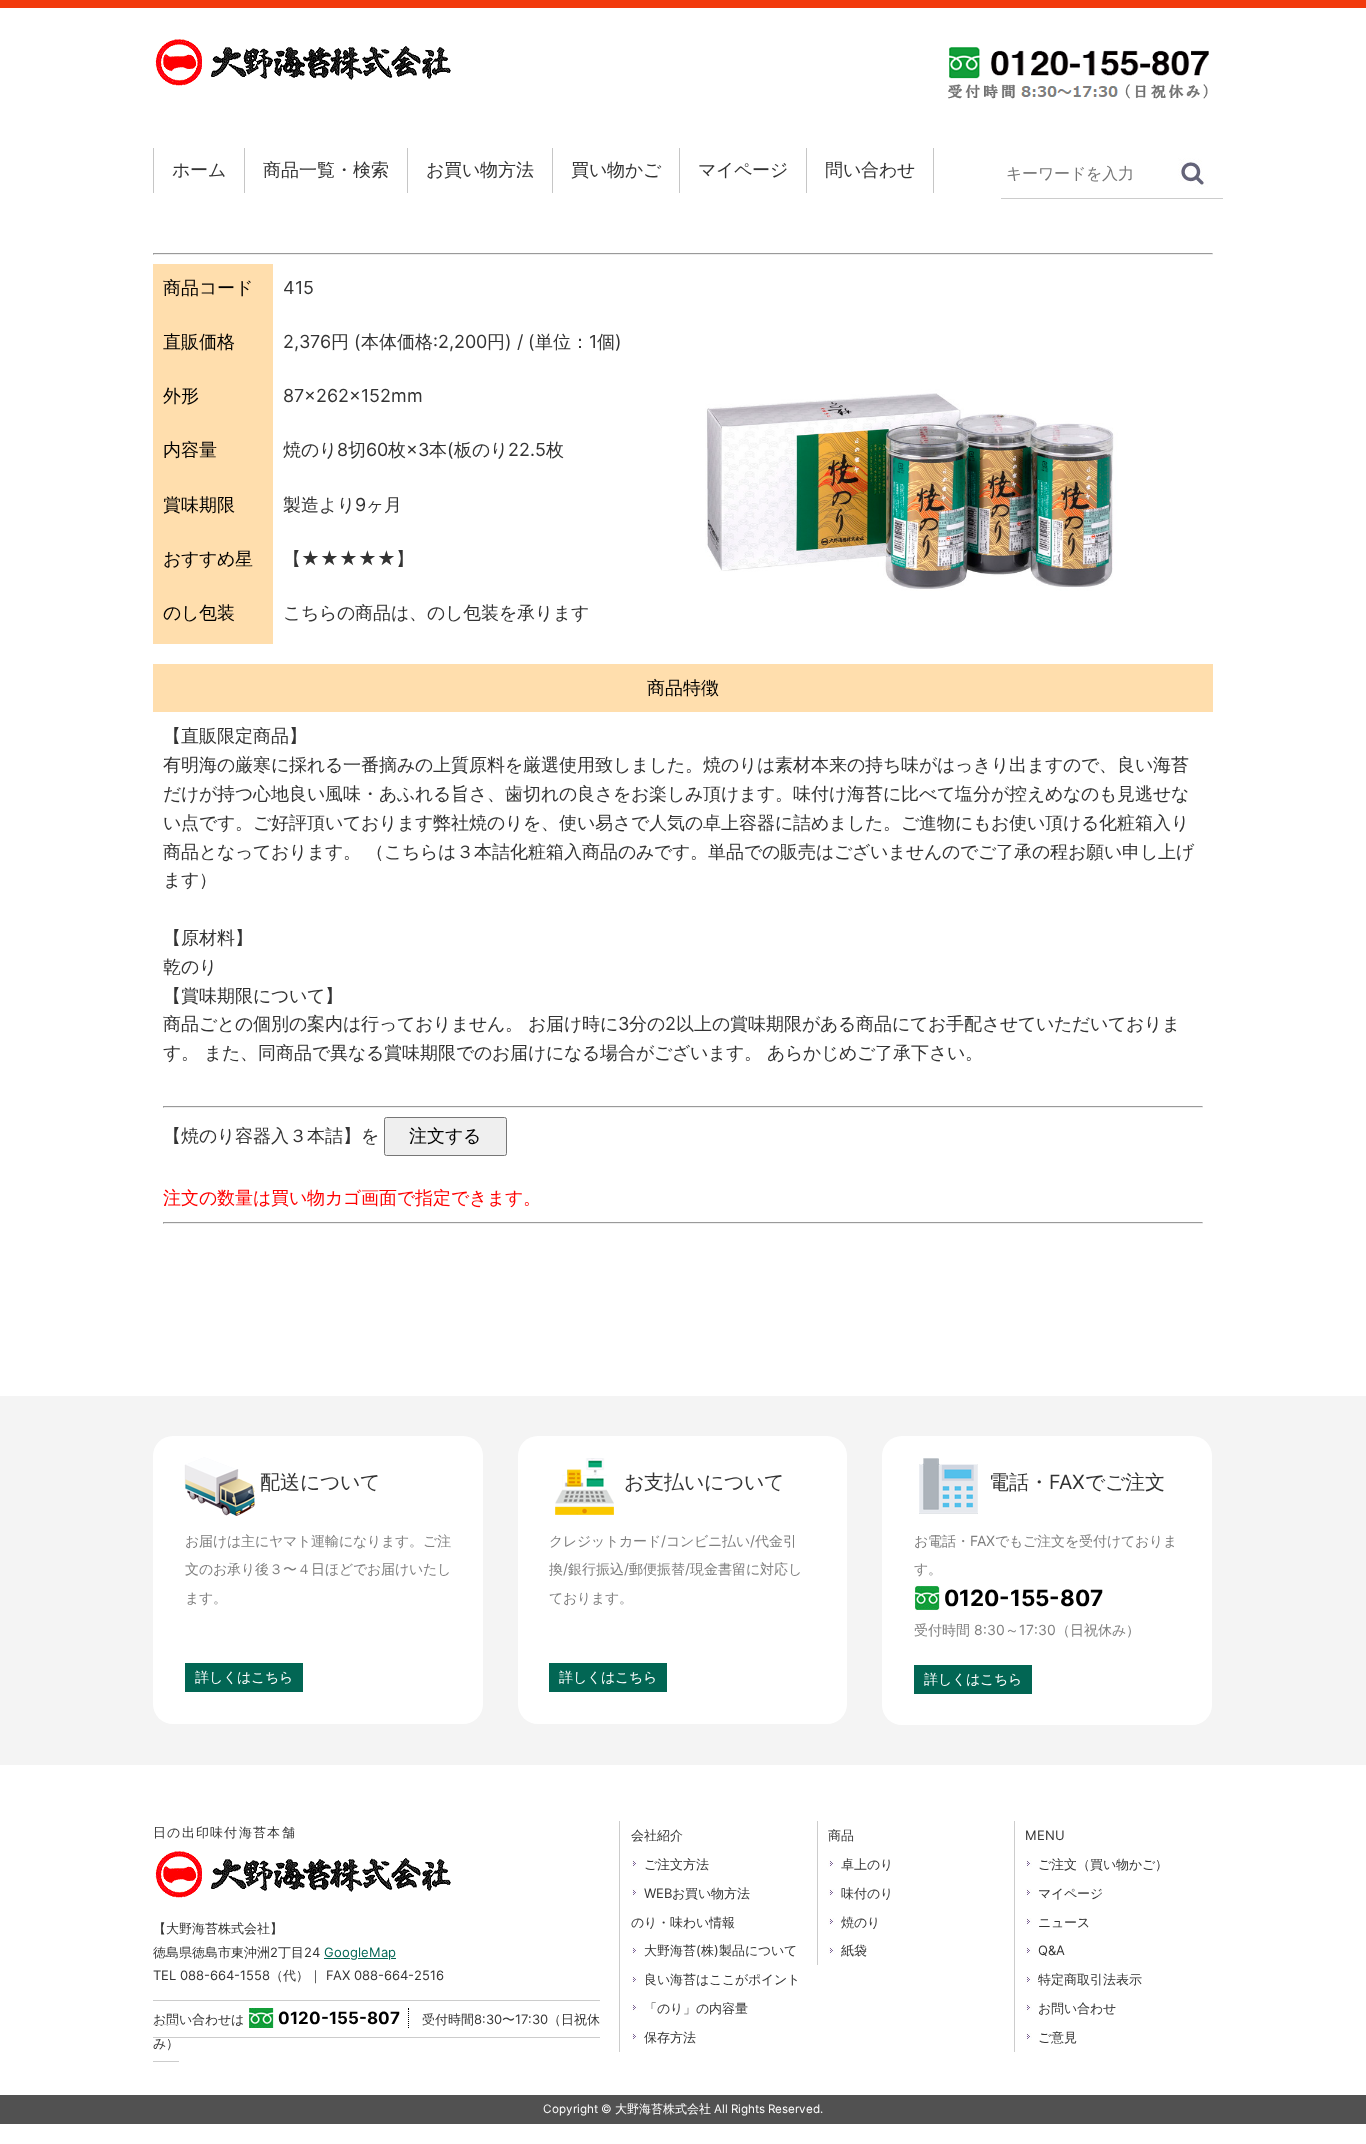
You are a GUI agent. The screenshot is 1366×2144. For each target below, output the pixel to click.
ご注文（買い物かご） (1103, 1864)
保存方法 (670, 2037)
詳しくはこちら (244, 1676)
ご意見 (1057, 2037)
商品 (841, 1835)
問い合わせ (870, 169)
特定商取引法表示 (1090, 1979)
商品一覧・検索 (326, 169)
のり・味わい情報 (683, 1922)
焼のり (860, 1922)
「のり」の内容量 (696, 2008)
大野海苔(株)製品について (720, 1950)
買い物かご (616, 169)
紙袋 (854, 1950)
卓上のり (867, 1864)
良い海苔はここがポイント (722, 1979)
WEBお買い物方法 (697, 1893)
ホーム (199, 169)
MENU (1045, 1835)
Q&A (1051, 1950)
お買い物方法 (480, 169)
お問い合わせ (1077, 2008)
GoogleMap (360, 1952)
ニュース (1064, 1922)
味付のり (867, 1893)
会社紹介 (657, 1835)
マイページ (743, 169)
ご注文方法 (676, 1864)
